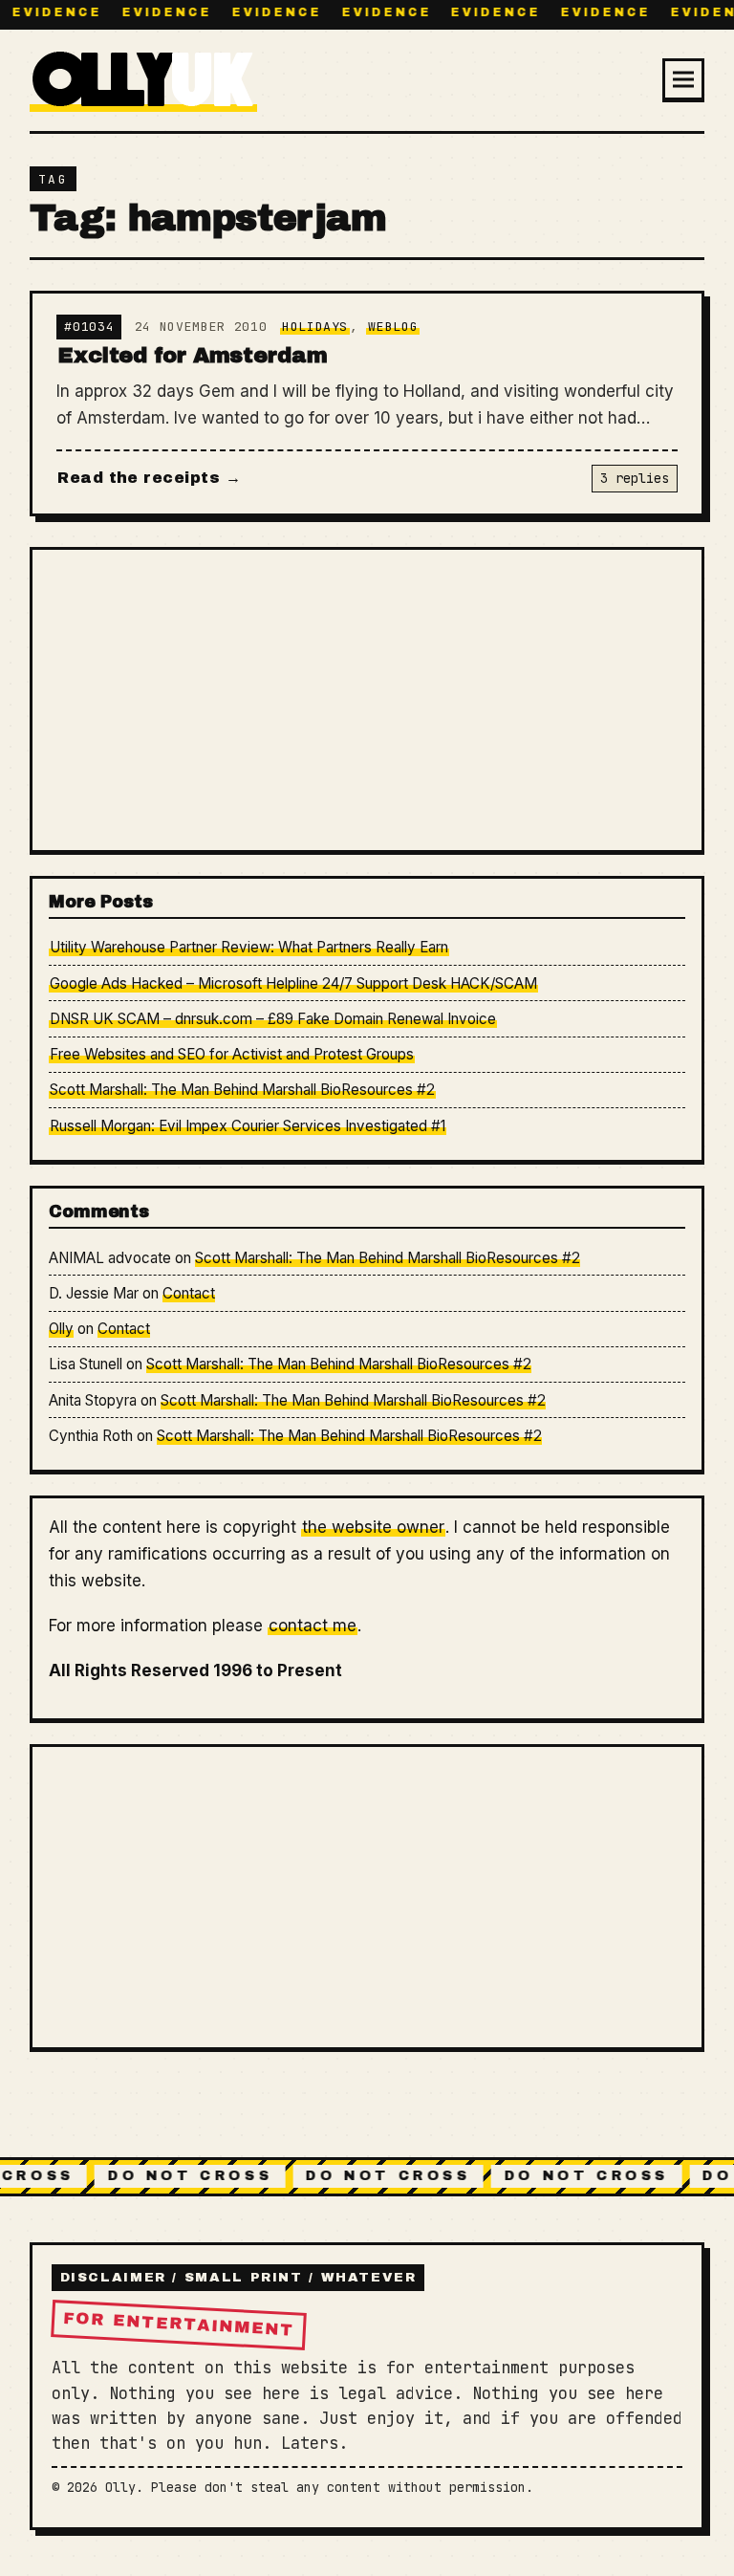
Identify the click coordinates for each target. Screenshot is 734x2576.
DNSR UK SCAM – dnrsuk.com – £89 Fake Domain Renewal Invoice (273, 1019)
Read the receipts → (149, 478)
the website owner (373, 1527)
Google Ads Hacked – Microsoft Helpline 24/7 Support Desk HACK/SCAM (293, 983)
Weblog (393, 327)
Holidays (315, 327)
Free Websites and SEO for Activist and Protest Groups (232, 1054)
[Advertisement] (367, 699)
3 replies (635, 478)
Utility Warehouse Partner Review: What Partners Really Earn (249, 947)
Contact (189, 1293)
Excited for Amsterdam (192, 355)
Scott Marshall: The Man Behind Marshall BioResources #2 (242, 1090)
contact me (313, 1626)
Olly (61, 1329)
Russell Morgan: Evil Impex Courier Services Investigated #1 (248, 1126)
